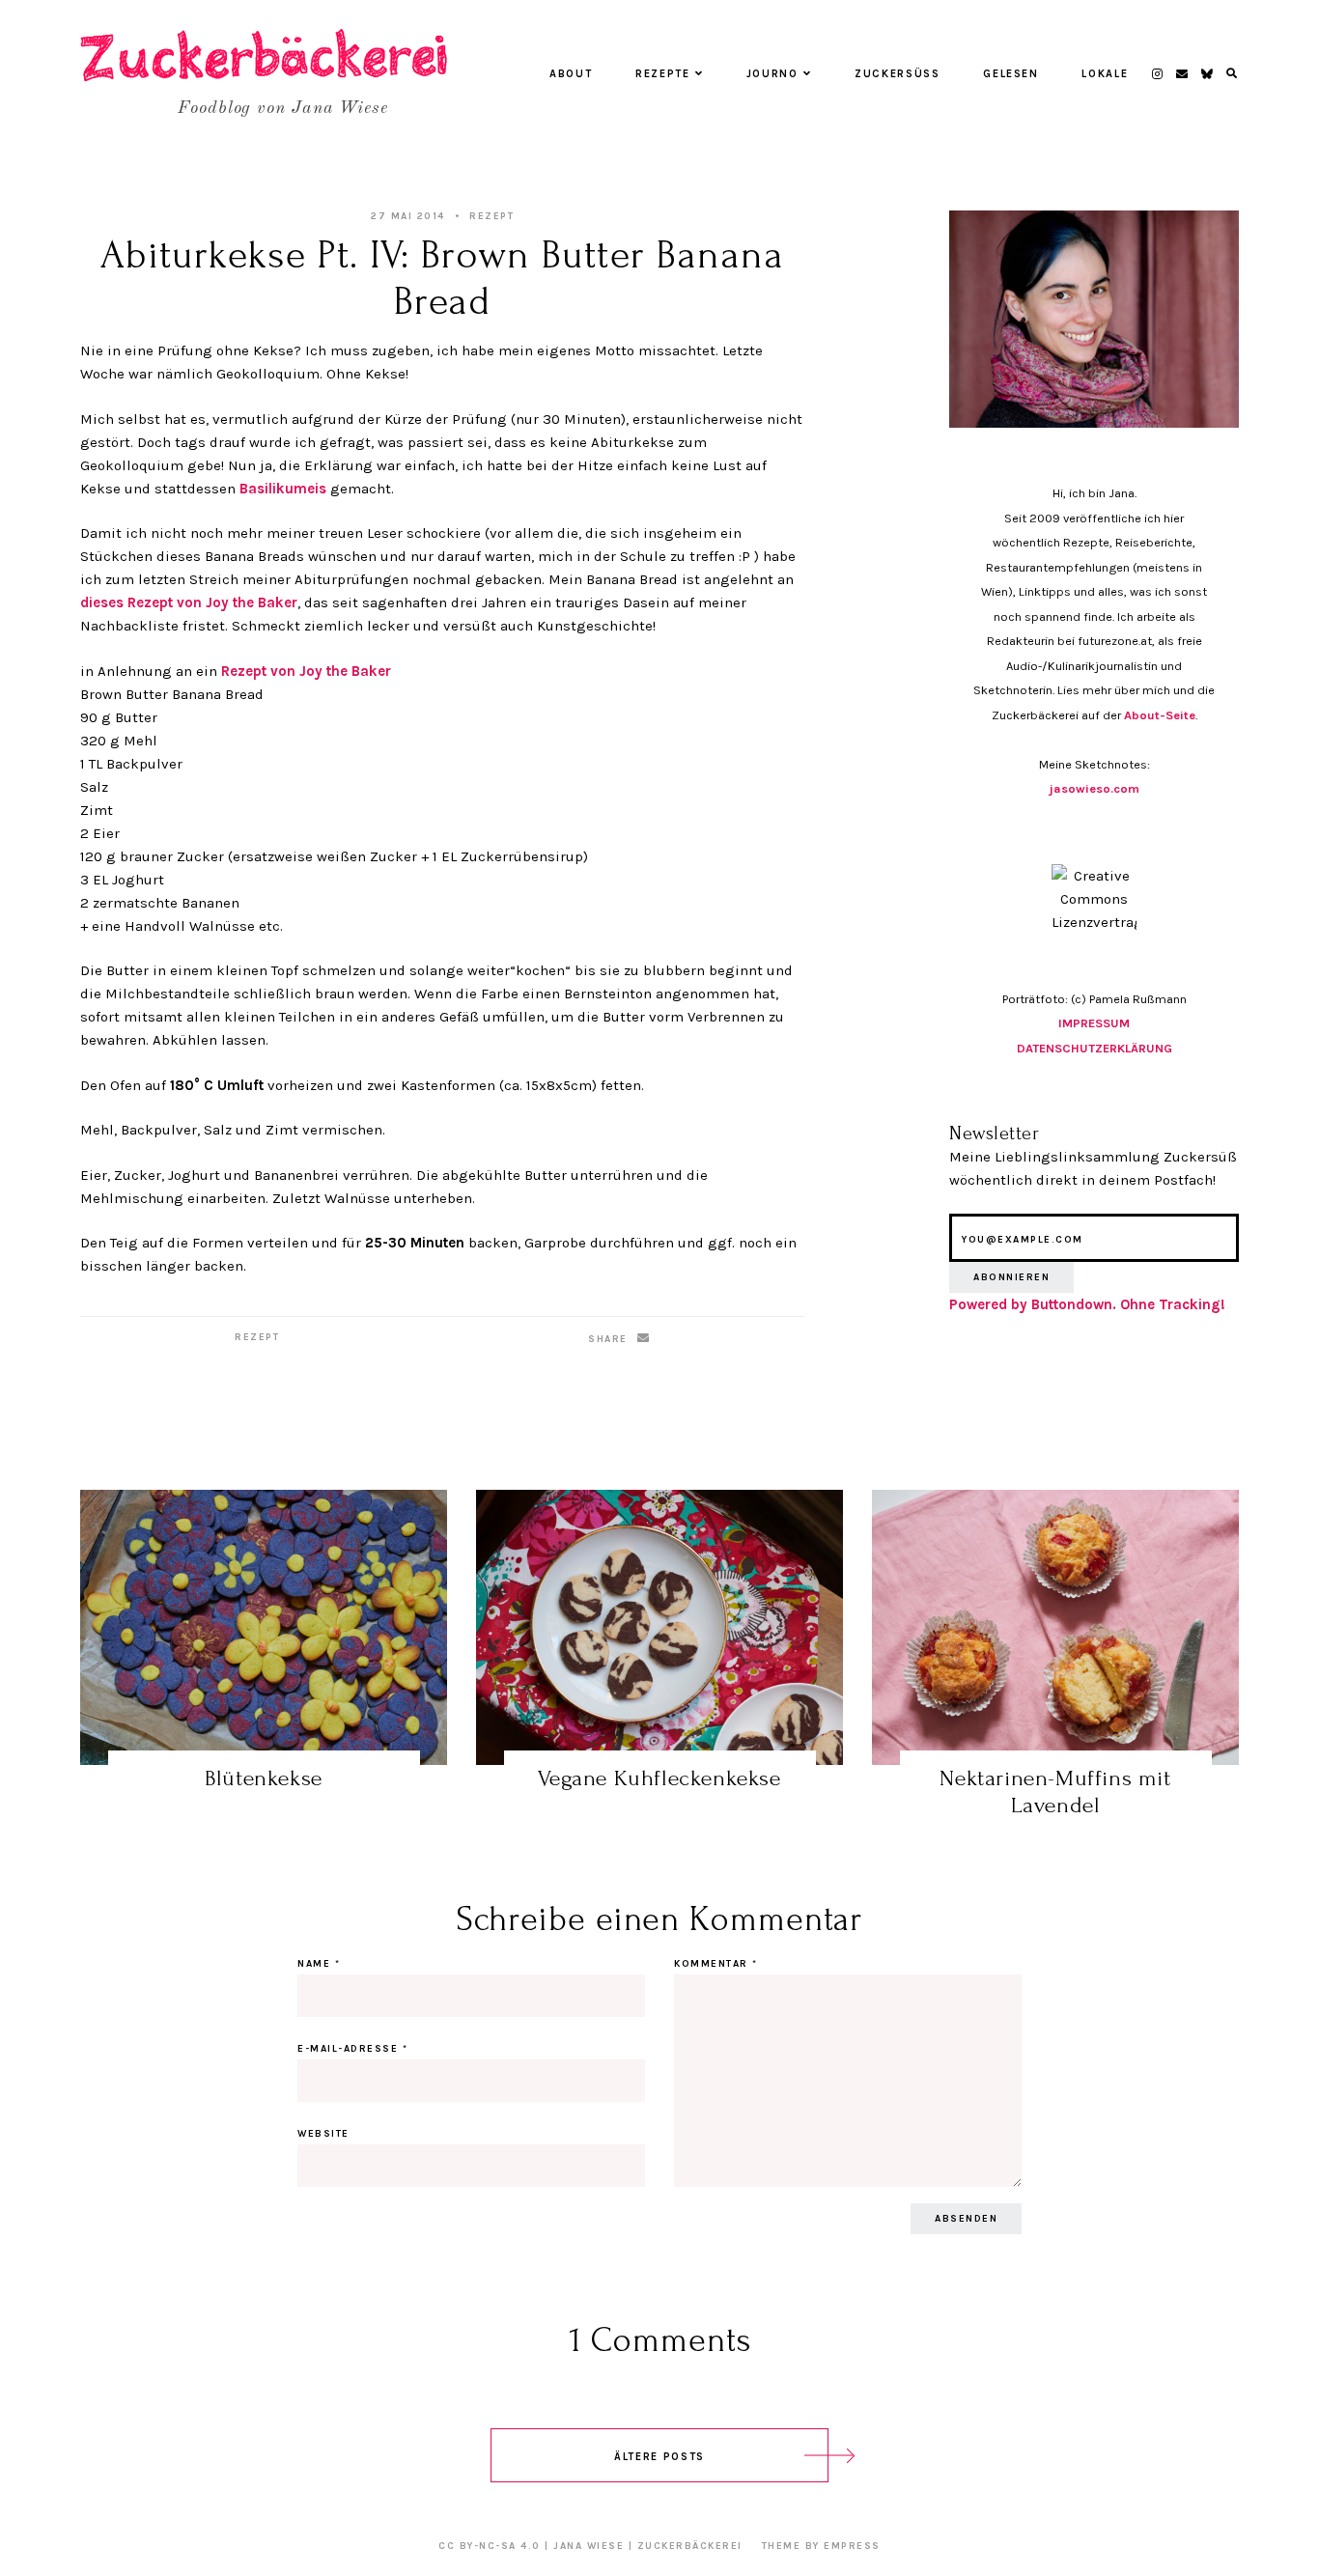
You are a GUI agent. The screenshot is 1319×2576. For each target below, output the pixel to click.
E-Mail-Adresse (352, 2049)
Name (319, 1964)
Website (323, 2134)
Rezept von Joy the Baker (306, 671)
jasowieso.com (1094, 788)
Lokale (1105, 74)
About (571, 74)
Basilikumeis (283, 489)
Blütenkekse (264, 1778)
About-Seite (1160, 715)
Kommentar (716, 1964)
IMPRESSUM (1094, 1023)
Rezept (491, 216)
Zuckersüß (898, 74)
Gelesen (1011, 74)
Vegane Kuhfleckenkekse (659, 1778)
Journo (772, 74)
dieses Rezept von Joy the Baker (189, 602)
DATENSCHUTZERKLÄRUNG (1094, 1048)
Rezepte (663, 74)
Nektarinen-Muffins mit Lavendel (1055, 1792)
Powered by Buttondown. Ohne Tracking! (1087, 1304)
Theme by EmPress (821, 2546)
